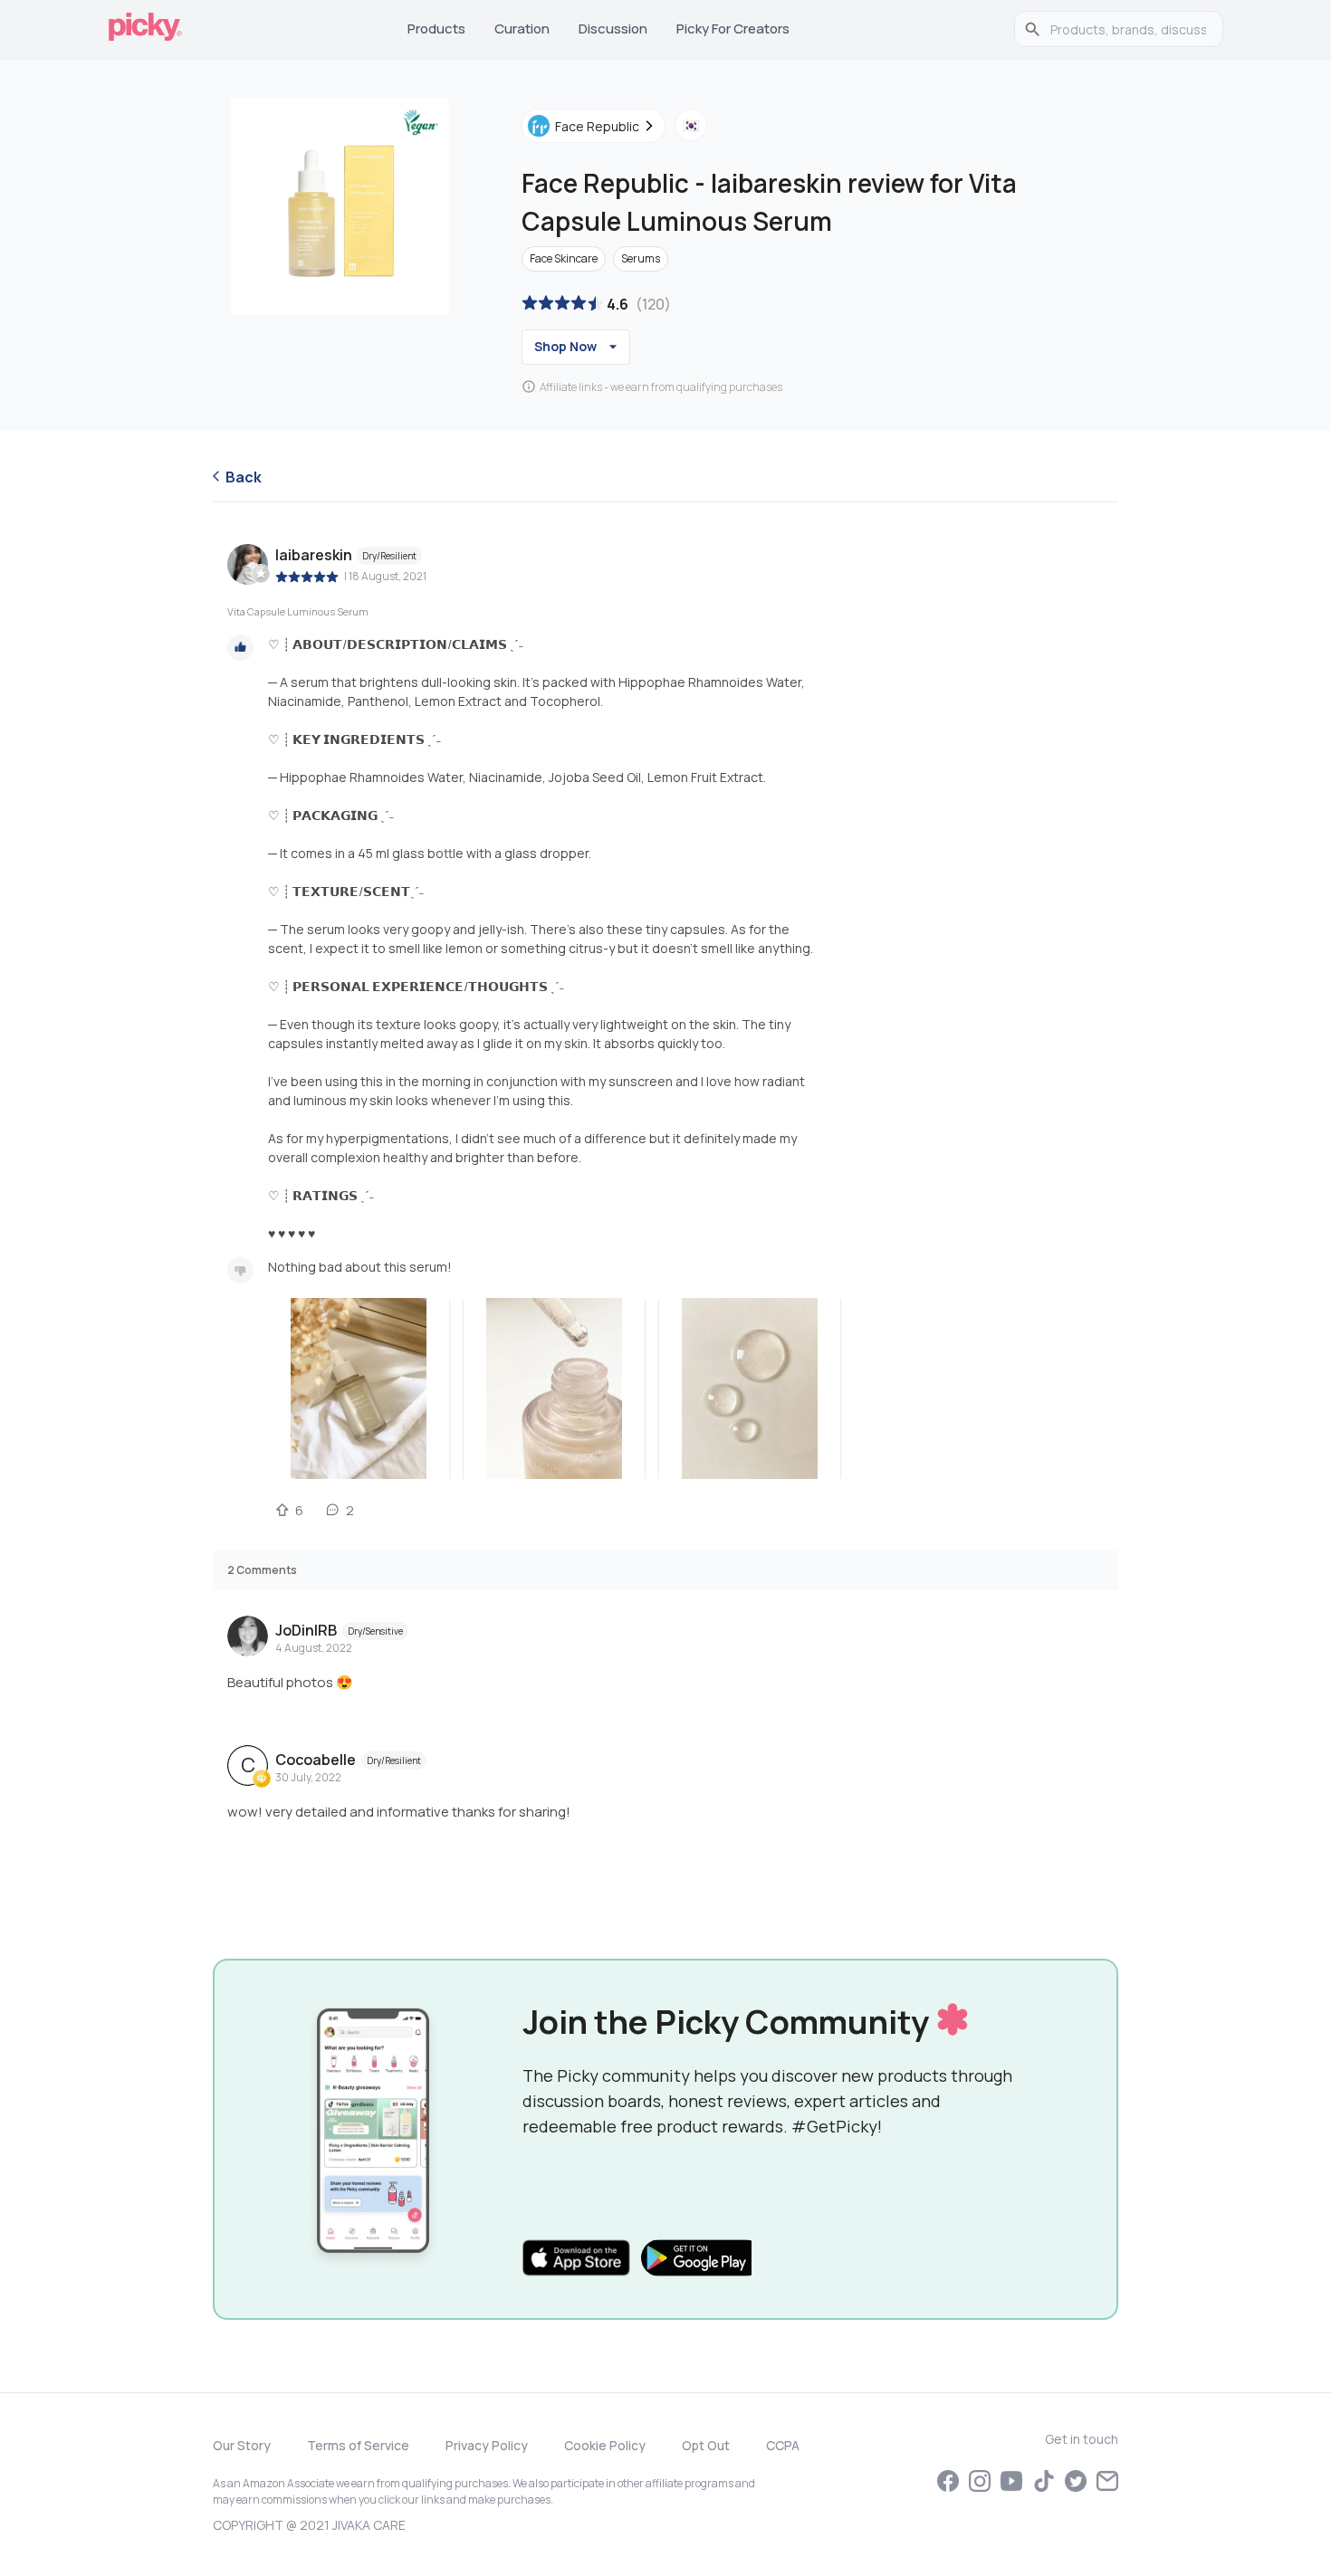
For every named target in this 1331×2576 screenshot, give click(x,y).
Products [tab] (436, 29)
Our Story (242, 2445)
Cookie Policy (605, 2445)
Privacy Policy (487, 2445)
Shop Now (565, 346)
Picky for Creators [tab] (733, 29)
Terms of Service (358, 2445)
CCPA (783, 2445)
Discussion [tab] (613, 29)
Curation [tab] (522, 29)
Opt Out (706, 2445)
